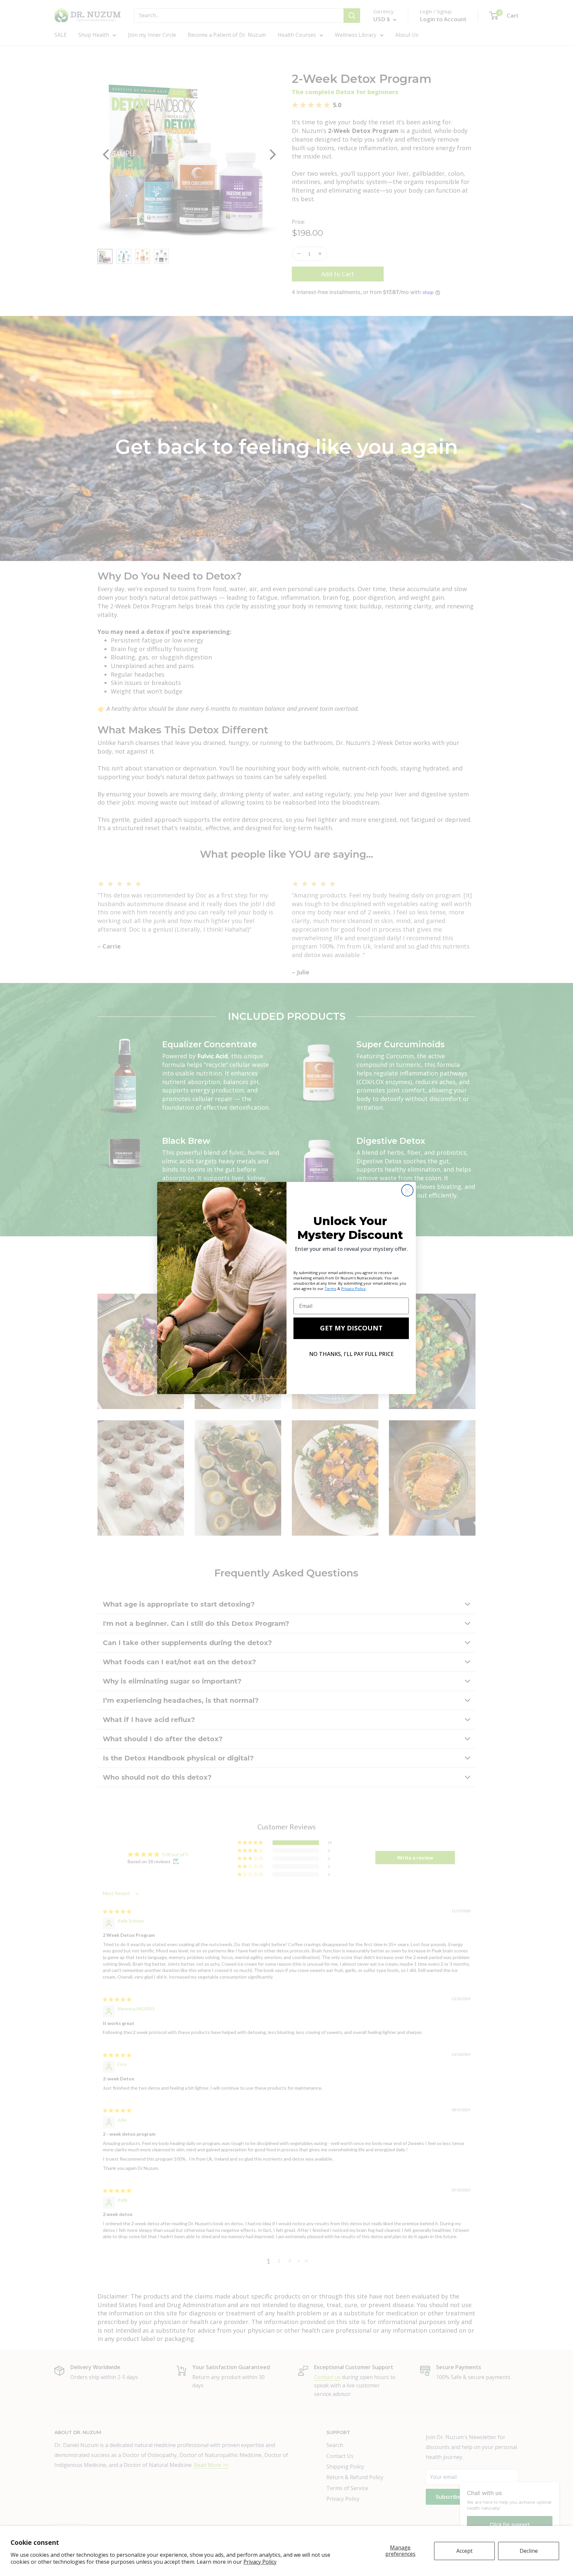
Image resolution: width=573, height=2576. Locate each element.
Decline (529, 2551)
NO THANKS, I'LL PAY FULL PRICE (351, 1354)
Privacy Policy (260, 2562)
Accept (464, 2551)
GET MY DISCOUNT (351, 1328)
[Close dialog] (407, 1190)
